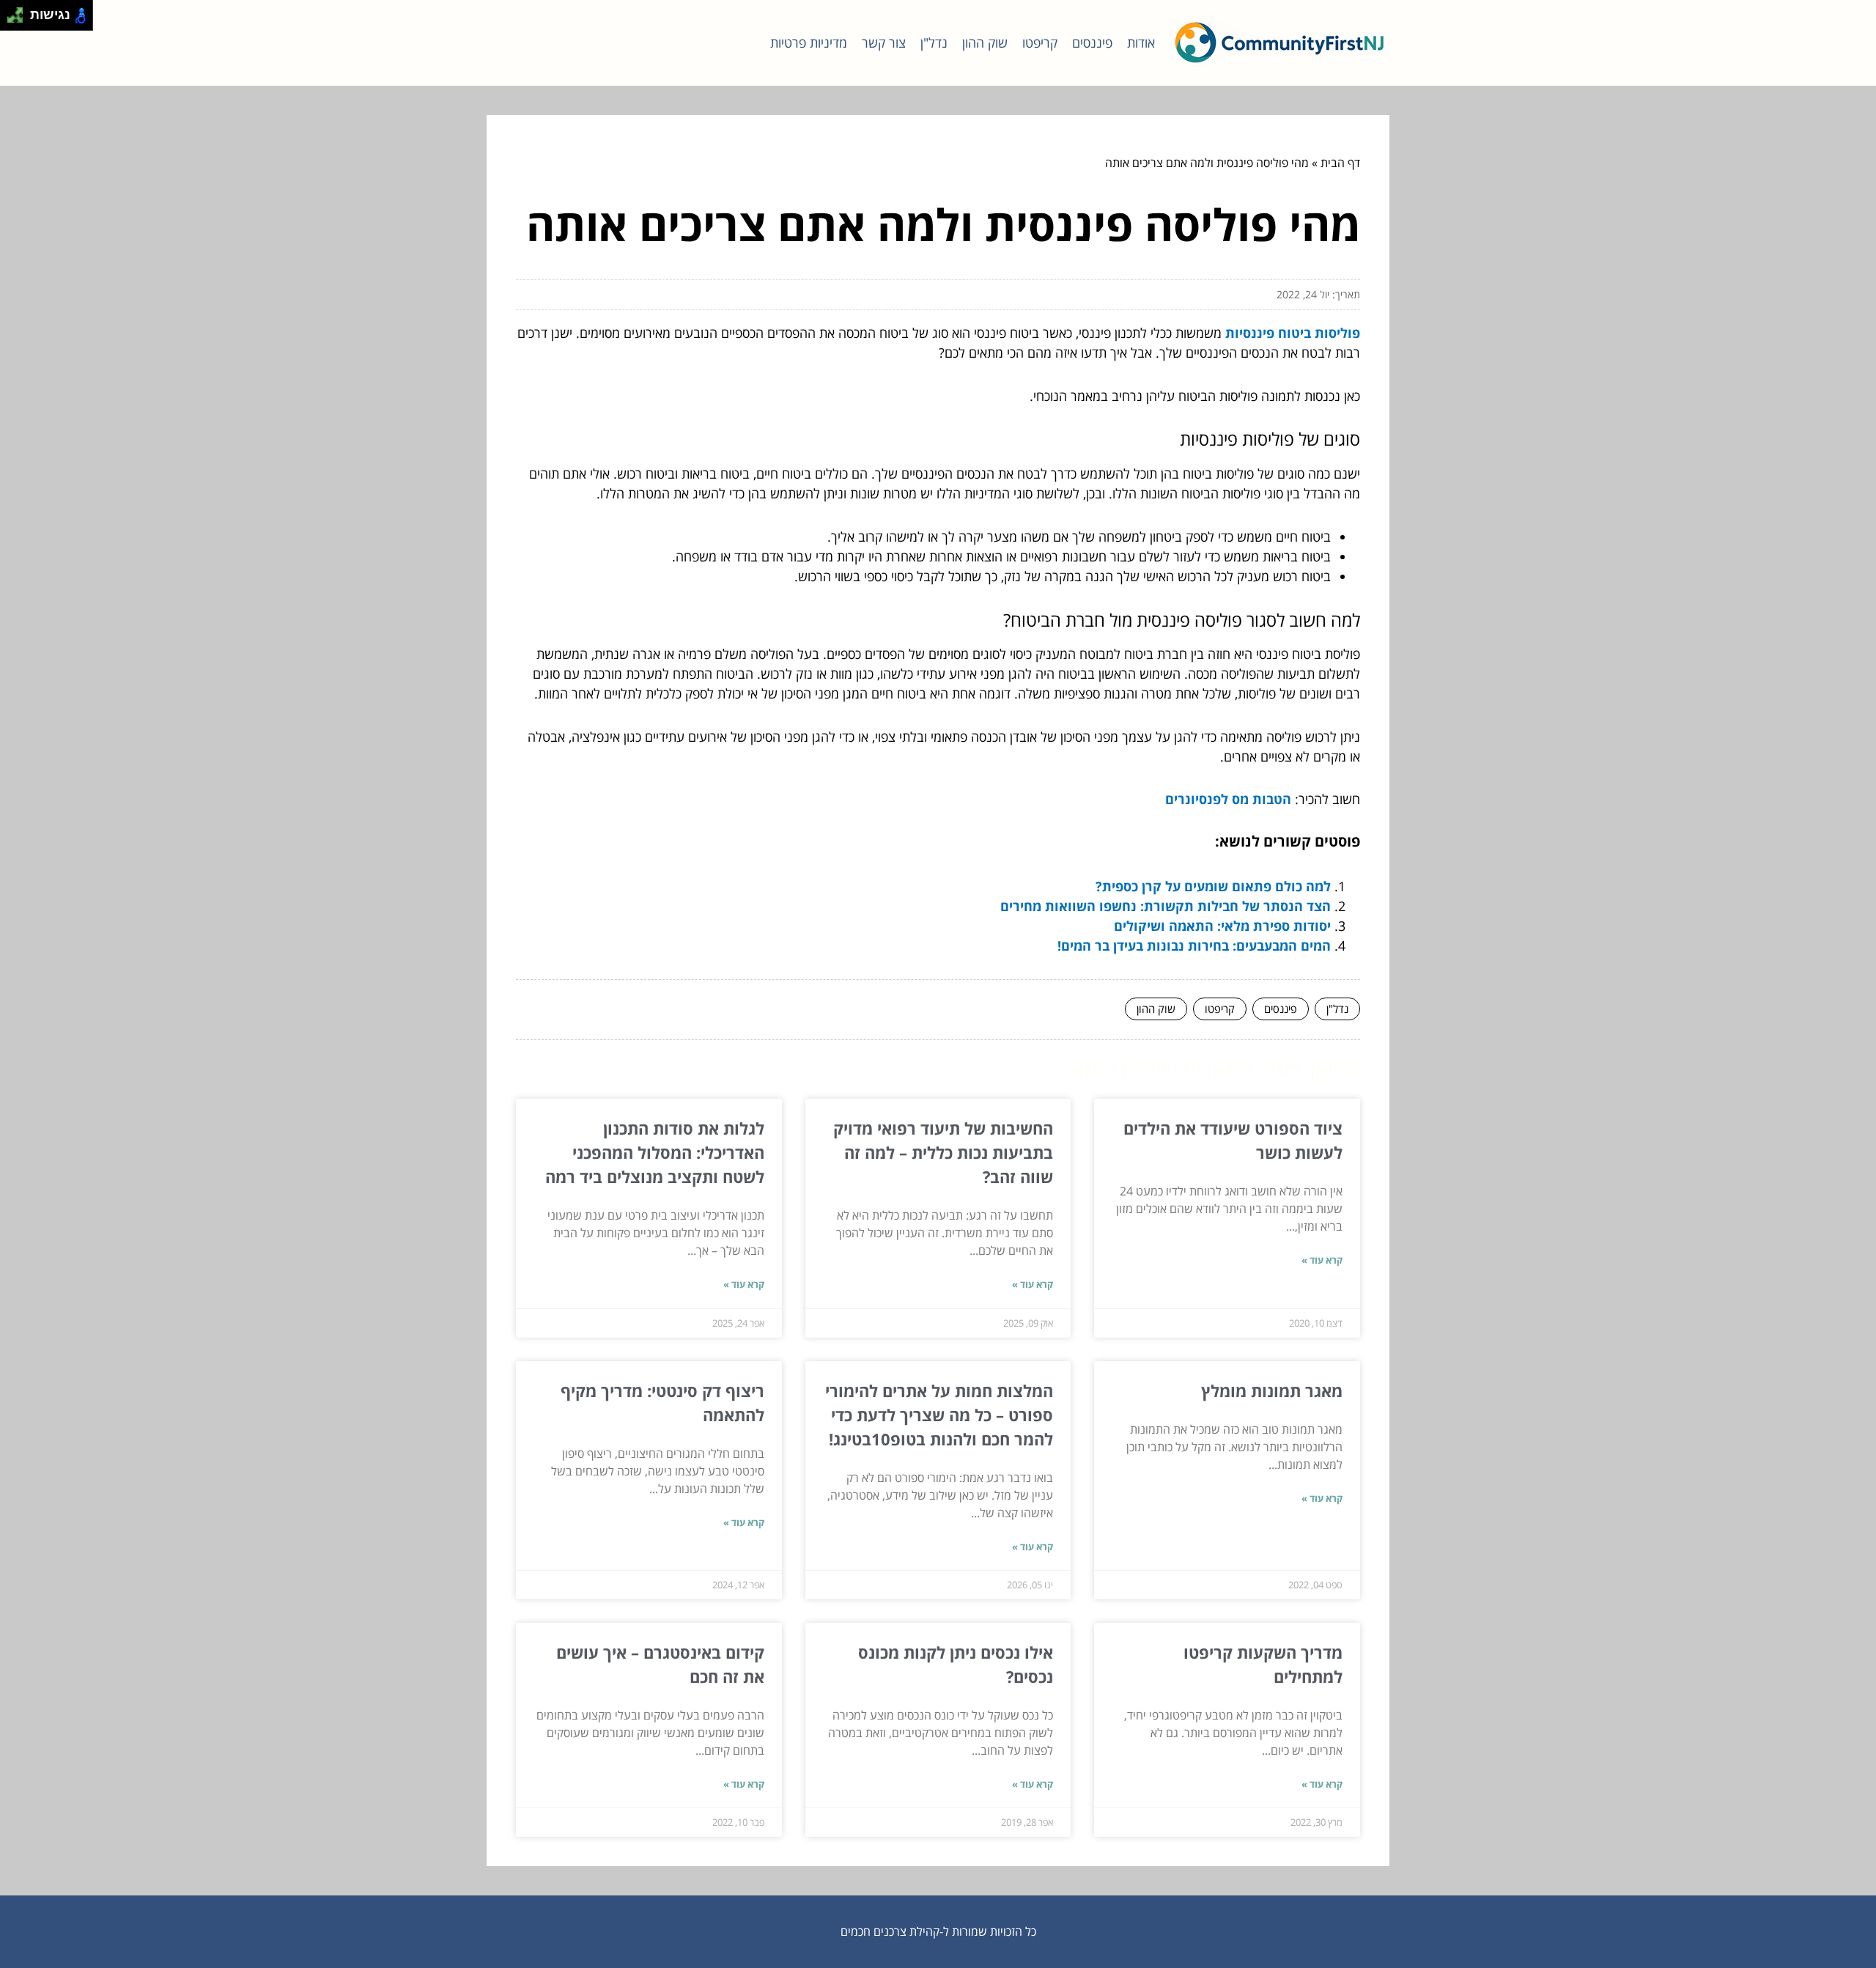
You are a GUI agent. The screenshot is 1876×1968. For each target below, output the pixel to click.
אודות (1141, 43)
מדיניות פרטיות (809, 43)
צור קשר (884, 43)
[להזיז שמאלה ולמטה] (11, 19)
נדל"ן (934, 43)
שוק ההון (985, 43)
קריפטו (1040, 43)
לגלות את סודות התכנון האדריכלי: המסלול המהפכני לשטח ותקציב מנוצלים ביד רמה (655, 1152)
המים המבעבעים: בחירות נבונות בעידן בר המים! (1194, 946)
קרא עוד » (1322, 1260)
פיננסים (1092, 43)
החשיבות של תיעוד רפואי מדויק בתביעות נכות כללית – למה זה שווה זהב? (943, 1152)
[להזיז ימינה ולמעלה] (19, 11)
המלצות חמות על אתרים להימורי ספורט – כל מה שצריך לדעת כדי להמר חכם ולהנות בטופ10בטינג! (939, 1415)
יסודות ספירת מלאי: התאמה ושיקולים (1222, 926)
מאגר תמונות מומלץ (1272, 1390)
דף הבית (1340, 163)
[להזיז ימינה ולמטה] (19, 19)
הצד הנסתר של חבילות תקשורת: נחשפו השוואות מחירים (1166, 906)
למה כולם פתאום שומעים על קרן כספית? (1213, 886)
